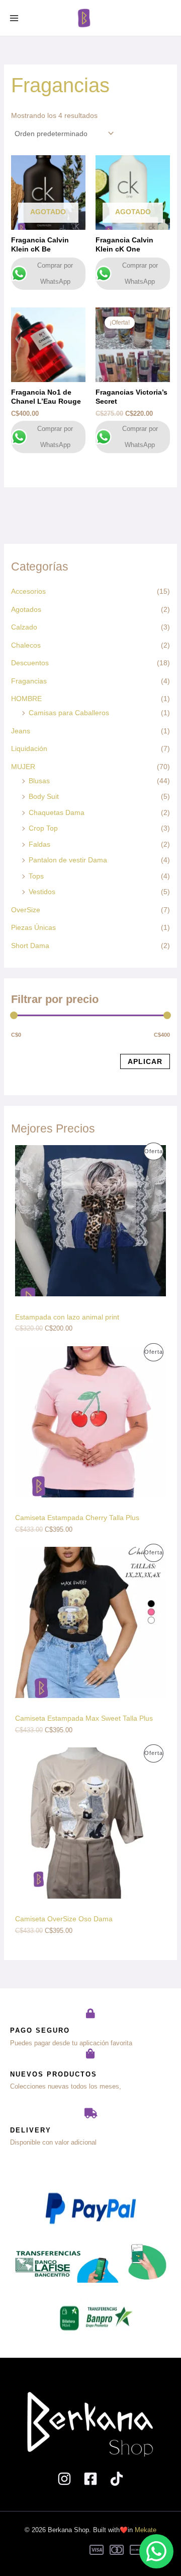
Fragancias (29, 681)
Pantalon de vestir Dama (68, 860)
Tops (36, 876)
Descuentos (30, 663)
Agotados (26, 609)
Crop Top (43, 828)
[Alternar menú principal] (14, 18)
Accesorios (28, 591)
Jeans (21, 731)
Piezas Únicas (33, 927)
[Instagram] (64, 2479)
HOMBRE (26, 699)
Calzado (24, 627)
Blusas (39, 781)
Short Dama (30, 946)
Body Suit (44, 796)
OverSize (26, 910)
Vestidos (42, 892)
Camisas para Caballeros (69, 713)
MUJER (23, 767)
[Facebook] (90, 2479)
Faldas (39, 844)
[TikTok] (117, 2479)
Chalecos (26, 645)
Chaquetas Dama (57, 812)
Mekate (146, 2530)
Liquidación (29, 748)
